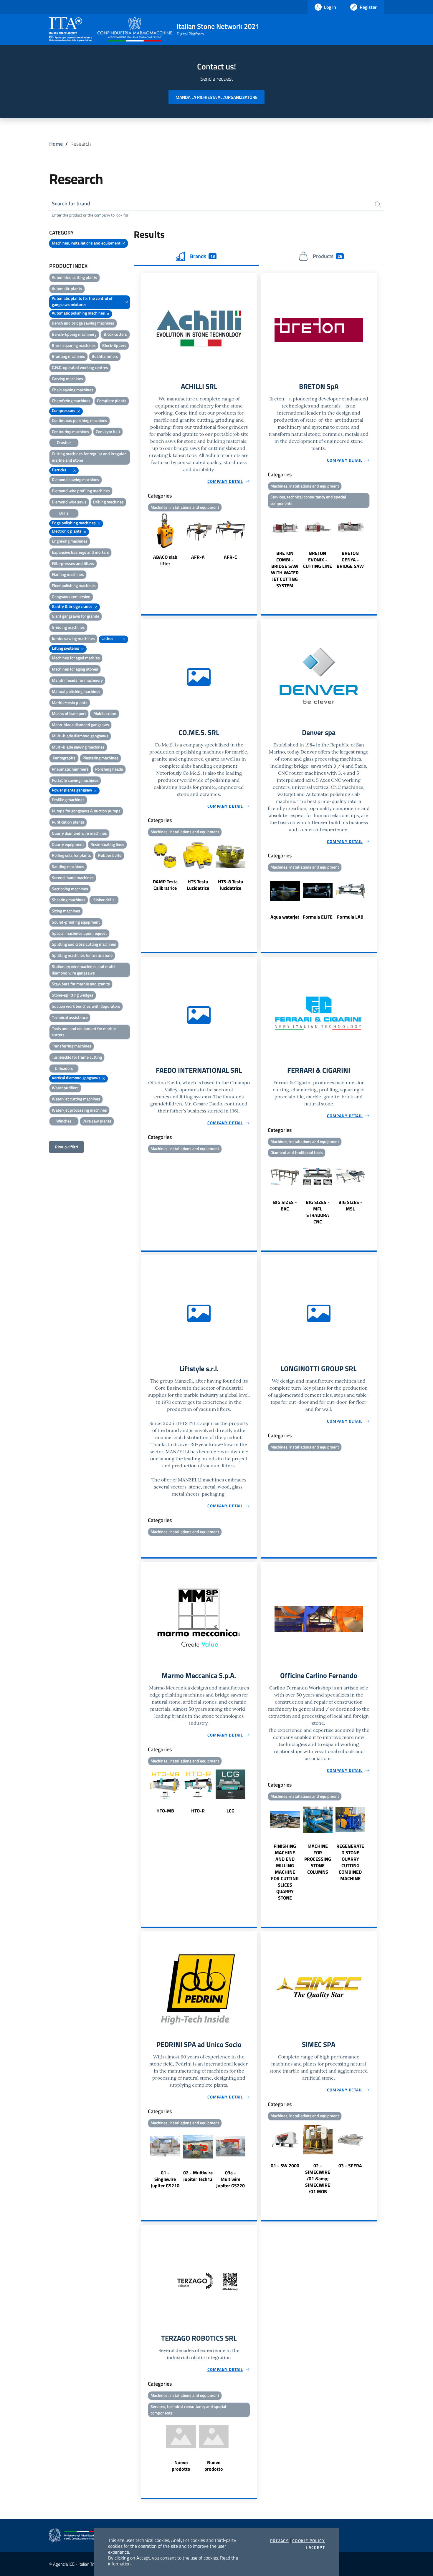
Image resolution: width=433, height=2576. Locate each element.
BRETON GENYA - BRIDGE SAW (350, 560)
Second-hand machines (73, 878)
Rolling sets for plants (71, 855)
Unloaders (64, 1068)
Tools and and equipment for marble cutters (84, 1032)
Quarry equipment (68, 844)
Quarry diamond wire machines (79, 833)
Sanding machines (68, 866)
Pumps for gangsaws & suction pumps (86, 811)
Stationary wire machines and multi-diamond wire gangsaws (84, 970)
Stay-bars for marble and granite (81, 984)
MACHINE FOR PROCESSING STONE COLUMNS (318, 1859)
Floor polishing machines (74, 585)
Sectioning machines (70, 889)
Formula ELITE (318, 917)
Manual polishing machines (76, 691)
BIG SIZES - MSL (350, 1205)
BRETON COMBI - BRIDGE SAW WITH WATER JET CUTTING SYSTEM (285, 569)
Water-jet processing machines (79, 1110)
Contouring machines (71, 431)
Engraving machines (70, 541)
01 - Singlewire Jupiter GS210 (165, 2179)
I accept (315, 2547)
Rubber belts (110, 855)
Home (56, 144)
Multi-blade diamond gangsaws (80, 736)
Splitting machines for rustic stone (82, 955)
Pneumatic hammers (70, 769)
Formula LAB (350, 917)
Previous (143, 540)
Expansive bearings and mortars (80, 552)
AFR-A (198, 557)
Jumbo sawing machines (73, 638)
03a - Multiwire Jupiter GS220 (230, 2179)
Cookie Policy (309, 2541)
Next (254, 540)
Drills (64, 513)
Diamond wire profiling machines (81, 491)
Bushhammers (105, 356)
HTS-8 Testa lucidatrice (230, 885)
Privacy (279, 2541)
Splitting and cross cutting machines (84, 944)
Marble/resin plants (70, 702)
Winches (64, 1121)
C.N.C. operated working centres (80, 367)
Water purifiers (65, 1088)
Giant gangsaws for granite (76, 616)
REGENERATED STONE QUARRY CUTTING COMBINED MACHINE (350, 1862)
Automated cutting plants (75, 277)
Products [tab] (327, 256)
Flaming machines (68, 574)
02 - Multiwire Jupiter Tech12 (198, 2176)
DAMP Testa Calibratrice (165, 885)
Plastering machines (100, 758)
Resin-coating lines (107, 844)
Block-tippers (114, 345)
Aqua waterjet (285, 917)
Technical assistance (70, 1017)
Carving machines (67, 379)
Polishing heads (109, 769)
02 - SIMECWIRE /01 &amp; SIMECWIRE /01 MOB (318, 2178)
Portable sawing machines (75, 780)
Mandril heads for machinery (77, 680)
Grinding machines (68, 627)
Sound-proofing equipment (76, 922)
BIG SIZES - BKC (285, 1205)
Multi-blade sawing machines (78, 747)
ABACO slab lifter (165, 560)
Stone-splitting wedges (73, 995)
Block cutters (115, 334)
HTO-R (198, 1811)
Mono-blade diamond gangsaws (80, 725)
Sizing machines (66, 911)
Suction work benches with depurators (86, 1006)
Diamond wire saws (69, 502)
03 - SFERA (350, 2166)
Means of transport (69, 713)
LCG (230, 1811)
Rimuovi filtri (66, 1147)
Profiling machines (68, 800)
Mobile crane (105, 713)
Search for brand (71, 203)
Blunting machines (68, 356)
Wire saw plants (97, 1121)
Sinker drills (104, 900)
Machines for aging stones (75, 669)
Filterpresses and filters (73, 563)
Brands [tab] (202, 256)
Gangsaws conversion (71, 597)
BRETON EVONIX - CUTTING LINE (318, 560)
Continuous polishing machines (80, 420)
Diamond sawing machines (76, 479)
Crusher (64, 442)
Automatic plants (67, 288)
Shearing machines (69, 900)
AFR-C (230, 557)
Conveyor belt (108, 431)
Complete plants (112, 401)
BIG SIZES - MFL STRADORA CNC (318, 1212)
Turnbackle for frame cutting (77, 1057)
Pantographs (64, 758)
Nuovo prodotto (181, 2466)
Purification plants (68, 822)
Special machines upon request (79, 933)
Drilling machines (108, 502)
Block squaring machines (74, 345)
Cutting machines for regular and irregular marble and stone (89, 457)
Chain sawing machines (73, 390)
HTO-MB (165, 1811)
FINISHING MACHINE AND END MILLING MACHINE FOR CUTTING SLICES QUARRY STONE (285, 1872)
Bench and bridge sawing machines (83, 323)
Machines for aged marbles (76, 658)
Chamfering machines (71, 401)
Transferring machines (72, 1046)
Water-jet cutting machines (76, 1099)
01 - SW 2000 (285, 2166)
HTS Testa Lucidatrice (198, 885)
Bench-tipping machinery (74, 334)
